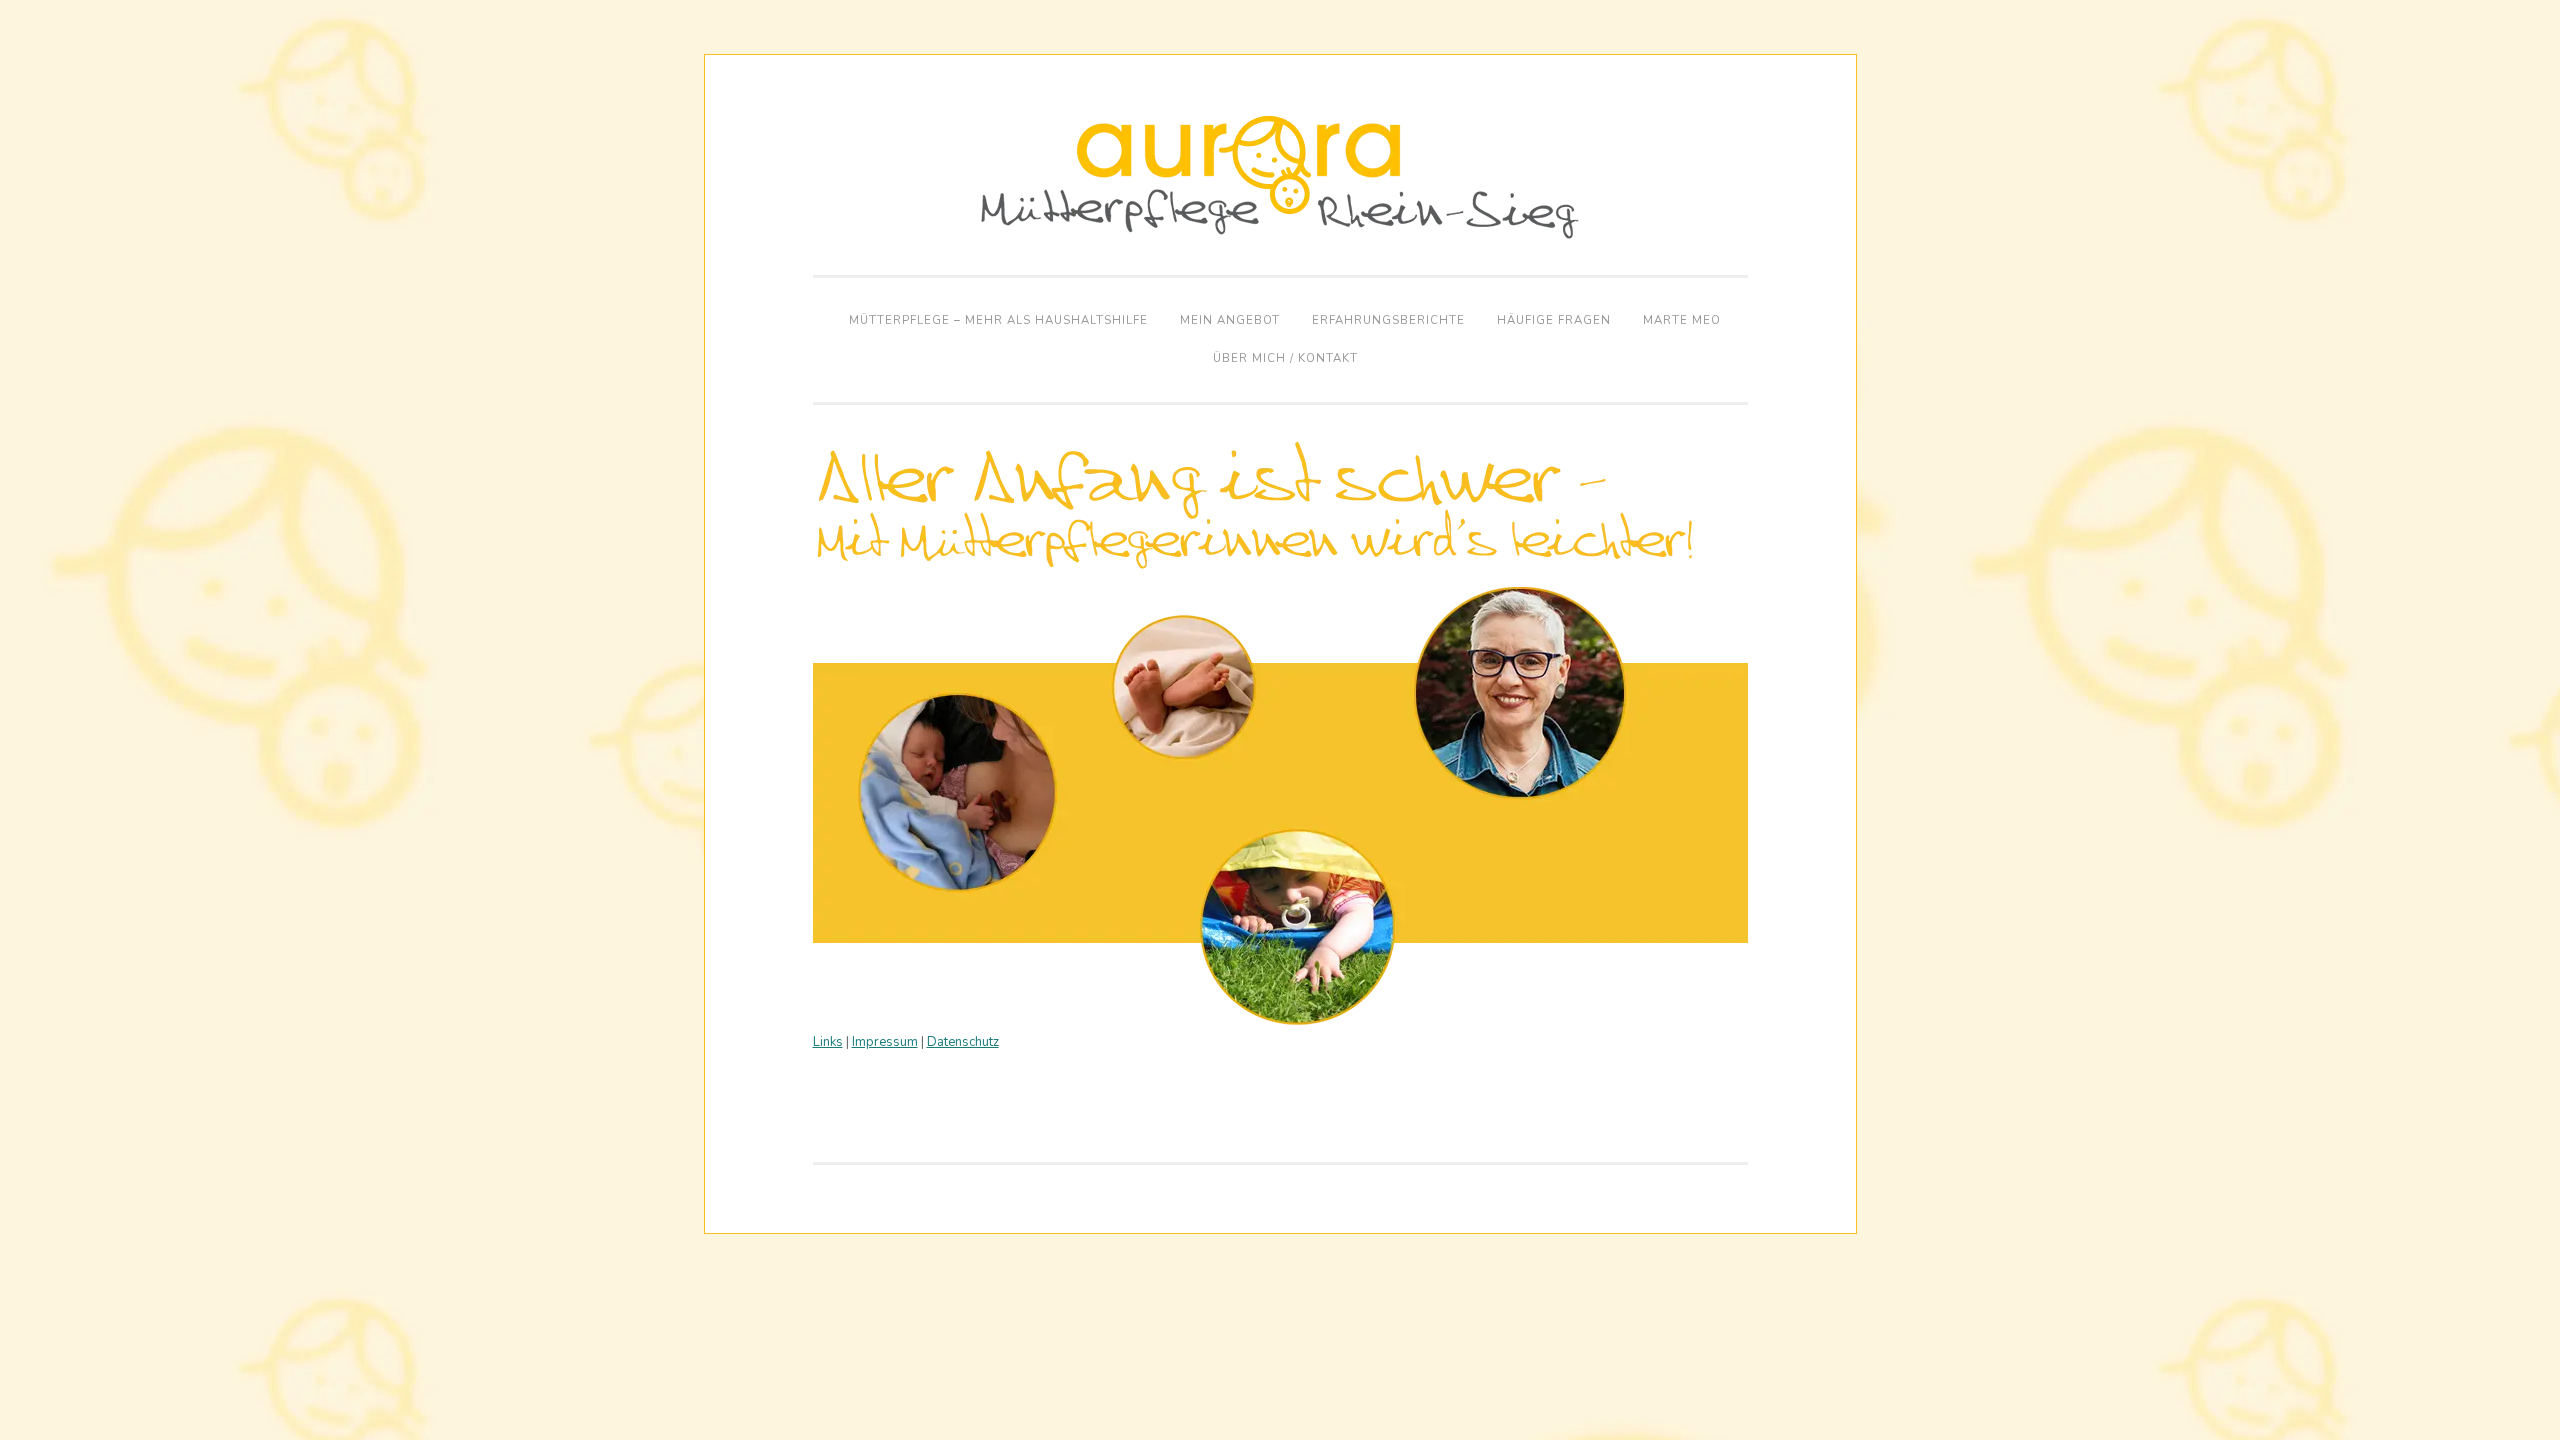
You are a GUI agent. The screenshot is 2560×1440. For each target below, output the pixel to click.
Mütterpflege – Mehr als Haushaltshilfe (998, 320)
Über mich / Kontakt (1285, 358)
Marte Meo (1682, 320)
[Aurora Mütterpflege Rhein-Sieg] (1280, 234)
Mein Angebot (1230, 320)
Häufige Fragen (1554, 320)
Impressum (885, 1042)
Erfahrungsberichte (1388, 320)
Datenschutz (963, 1042)
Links (828, 1042)
